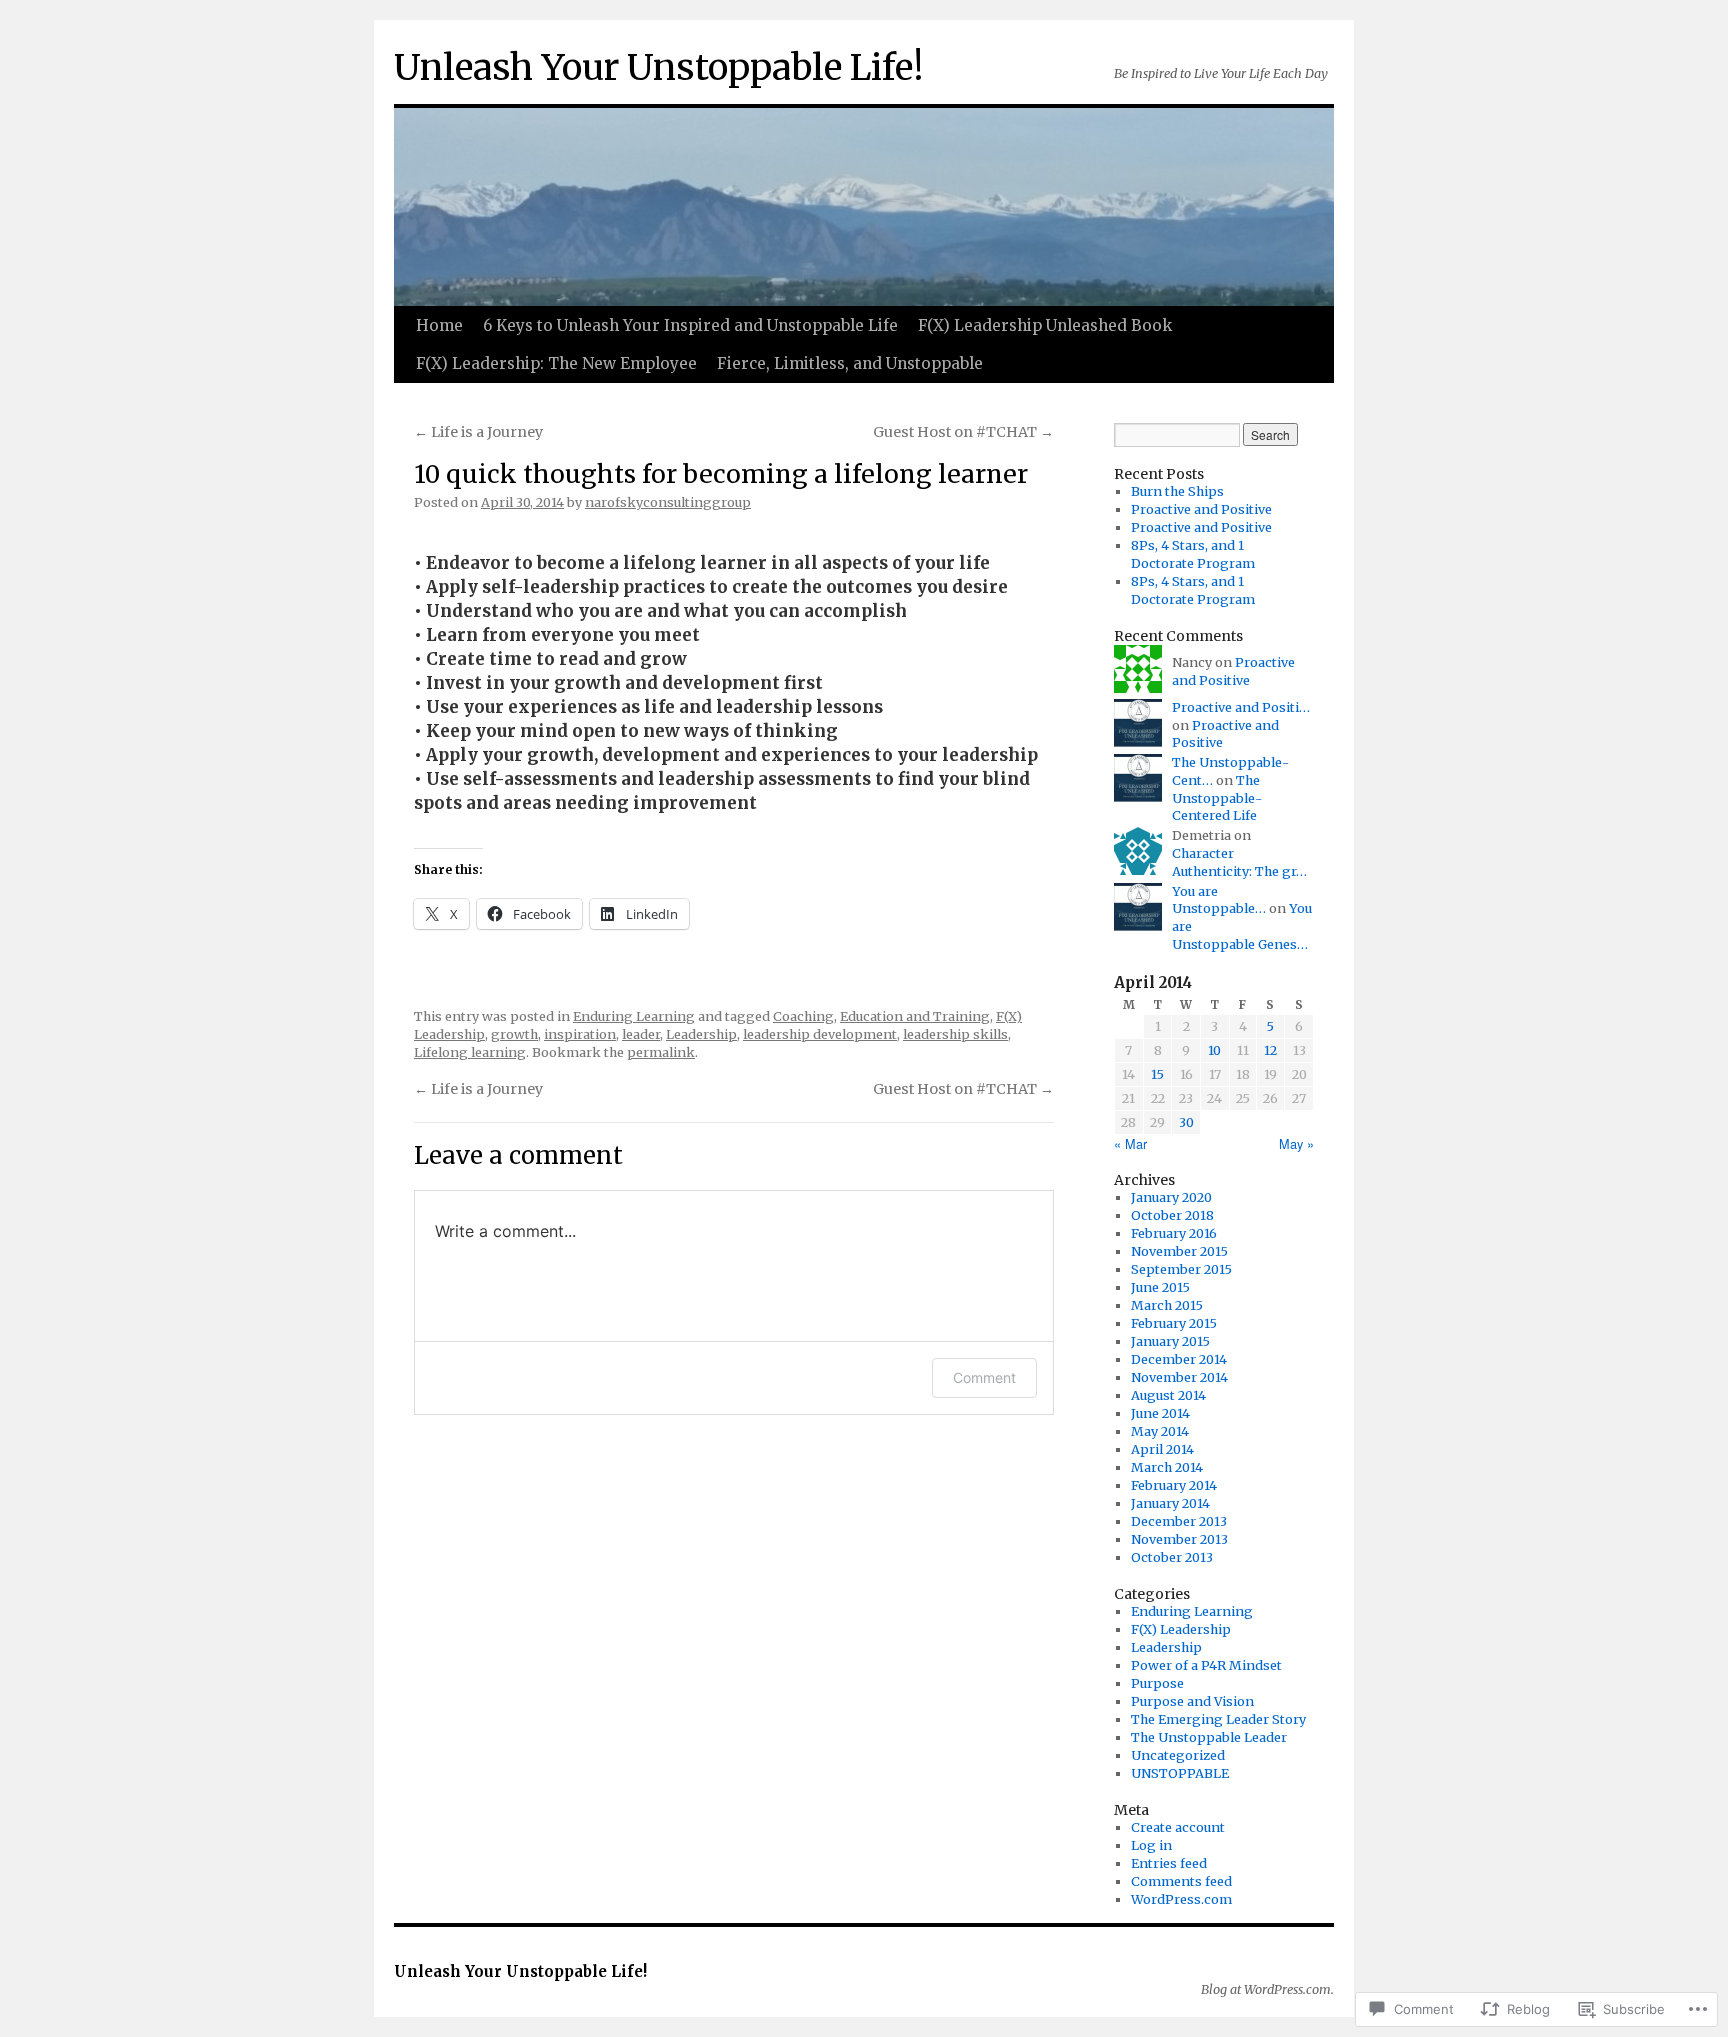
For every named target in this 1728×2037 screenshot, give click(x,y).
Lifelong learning (470, 1052)
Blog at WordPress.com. (1267, 1989)
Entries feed (1169, 1863)
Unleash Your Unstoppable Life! (659, 67)
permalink (661, 1052)
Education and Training (915, 1016)
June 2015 (1160, 1287)
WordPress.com (1181, 1899)
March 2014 (1167, 1467)
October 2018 (1172, 1215)
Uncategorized (1178, 1755)
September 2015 (1181, 1269)
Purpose (1157, 1683)
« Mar (1130, 1143)
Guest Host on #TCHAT (963, 432)
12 (1270, 1050)
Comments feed (1181, 1881)
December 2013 (1179, 1521)
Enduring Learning (634, 1016)
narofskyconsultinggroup (668, 502)
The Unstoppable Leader (1209, 1737)
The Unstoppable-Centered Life (1217, 798)
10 (1214, 1050)
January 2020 (1171, 1197)
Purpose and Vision (1192, 1701)
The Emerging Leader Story (1218, 1719)
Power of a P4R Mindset (1206, 1665)
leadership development (820, 1034)
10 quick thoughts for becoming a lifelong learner (721, 474)
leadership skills (955, 1034)
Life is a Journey (478, 432)
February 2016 (1174, 1233)
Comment (984, 1377)
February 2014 (1174, 1485)
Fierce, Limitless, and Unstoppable (850, 363)
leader (641, 1034)
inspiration (580, 1034)
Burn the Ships (1177, 491)
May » (1296, 1143)
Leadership (701, 1034)
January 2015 (1170, 1341)
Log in (1151, 1845)
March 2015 (1167, 1305)
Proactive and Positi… (1241, 707)
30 (1186, 1122)
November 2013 (1179, 1539)
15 (1157, 1074)
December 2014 (1179, 1359)
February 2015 (1174, 1323)
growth (514, 1034)
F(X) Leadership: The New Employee (556, 363)
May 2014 (1160, 1431)
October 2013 (1172, 1557)
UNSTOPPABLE (1180, 1773)
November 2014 (1179, 1377)
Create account (1178, 1827)
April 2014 (1162, 1449)
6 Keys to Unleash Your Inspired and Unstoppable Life (690, 325)
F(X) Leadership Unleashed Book (1045, 325)
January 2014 (1170, 1503)
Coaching (803, 1016)
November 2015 (1179, 1251)
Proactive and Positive (1201, 509)
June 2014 (1160, 1413)
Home (439, 325)
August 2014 (1168, 1395)
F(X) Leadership (1181, 1629)
